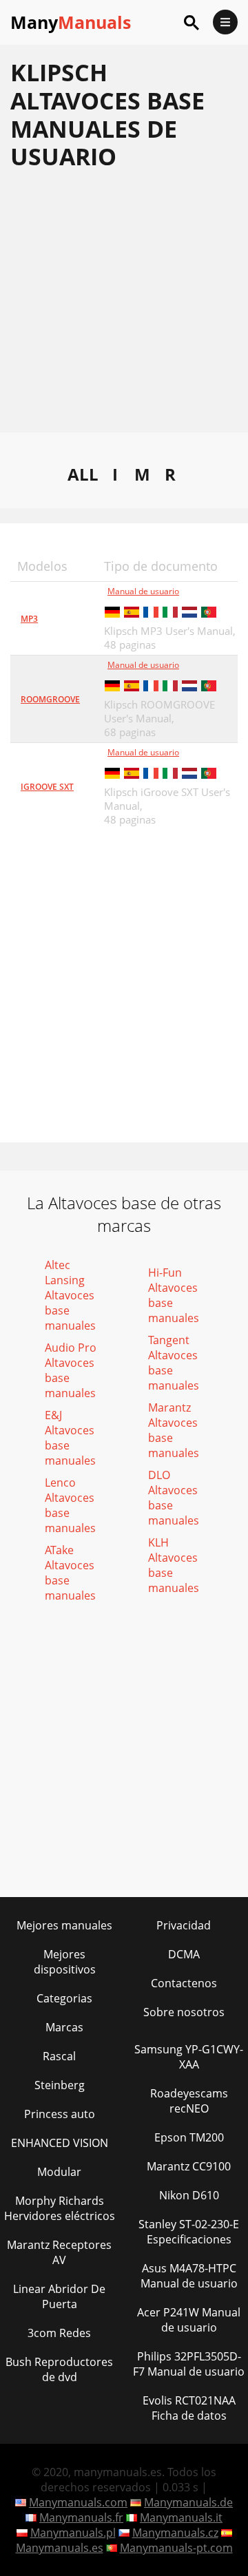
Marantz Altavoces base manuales (174, 1430)
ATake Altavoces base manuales (70, 1573)
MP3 (29, 619)
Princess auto (60, 2114)
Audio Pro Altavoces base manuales (71, 1370)
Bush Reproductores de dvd (59, 2369)
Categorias (64, 1998)
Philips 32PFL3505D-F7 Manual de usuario (189, 2364)
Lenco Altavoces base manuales (70, 1505)
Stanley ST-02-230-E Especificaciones (189, 2232)
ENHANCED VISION (60, 2143)
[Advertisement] (124, 308)
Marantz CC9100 (189, 2166)
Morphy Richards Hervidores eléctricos (60, 2208)
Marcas (64, 2027)
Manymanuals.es (60, 2548)
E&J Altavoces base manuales (70, 1438)
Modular (59, 2172)
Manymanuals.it (181, 2517)
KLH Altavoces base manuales (174, 1565)
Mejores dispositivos (65, 1962)
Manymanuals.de (188, 2502)
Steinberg (60, 2085)
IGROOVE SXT (47, 787)
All (83, 474)
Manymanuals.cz (175, 2533)
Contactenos (184, 1983)
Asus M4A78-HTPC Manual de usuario (189, 2276)
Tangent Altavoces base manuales (174, 1363)
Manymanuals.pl (73, 2533)
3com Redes (59, 2333)
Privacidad (184, 1925)
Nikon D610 (189, 2195)
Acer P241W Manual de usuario (189, 2320)
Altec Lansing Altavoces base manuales (70, 1295)
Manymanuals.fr (81, 2517)
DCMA (184, 1954)
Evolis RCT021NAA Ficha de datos (189, 2408)
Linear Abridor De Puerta (59, 2296)
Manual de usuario (143, 591)
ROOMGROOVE (50, 699)
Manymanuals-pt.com (176, 2548)
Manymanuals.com (78, 2502)
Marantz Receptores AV (59, 2252)
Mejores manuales (64, 1925)
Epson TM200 (189, 2137)
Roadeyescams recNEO (189, 2101)
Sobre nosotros (184, 2012)
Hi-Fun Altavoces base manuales (174, 1295)
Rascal (59, 2056)
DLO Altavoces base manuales (174, 1498)
